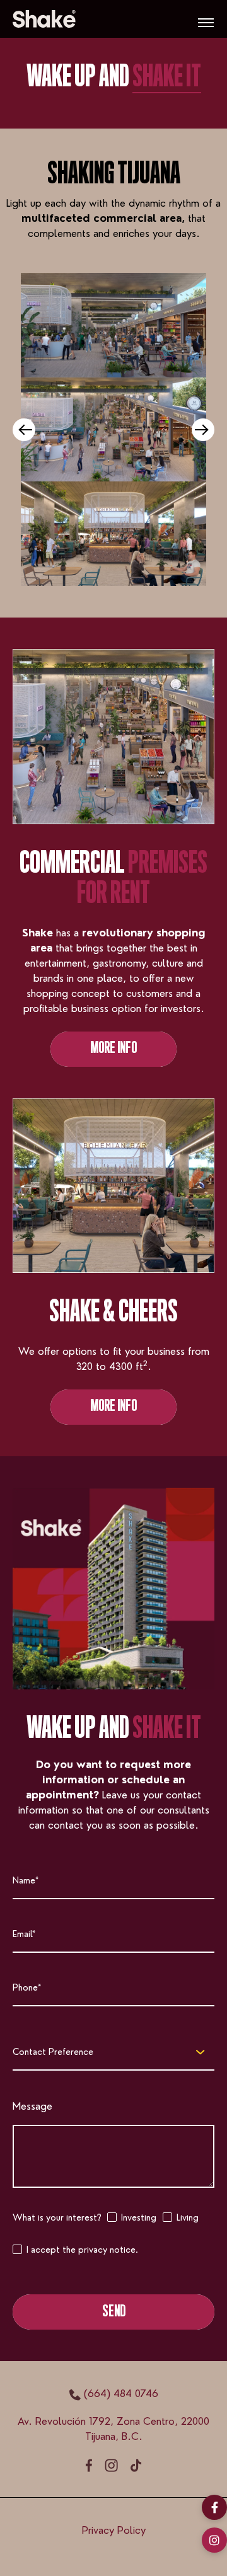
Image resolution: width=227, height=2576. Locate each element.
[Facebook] (214, 2507)
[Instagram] (214, 2540)
